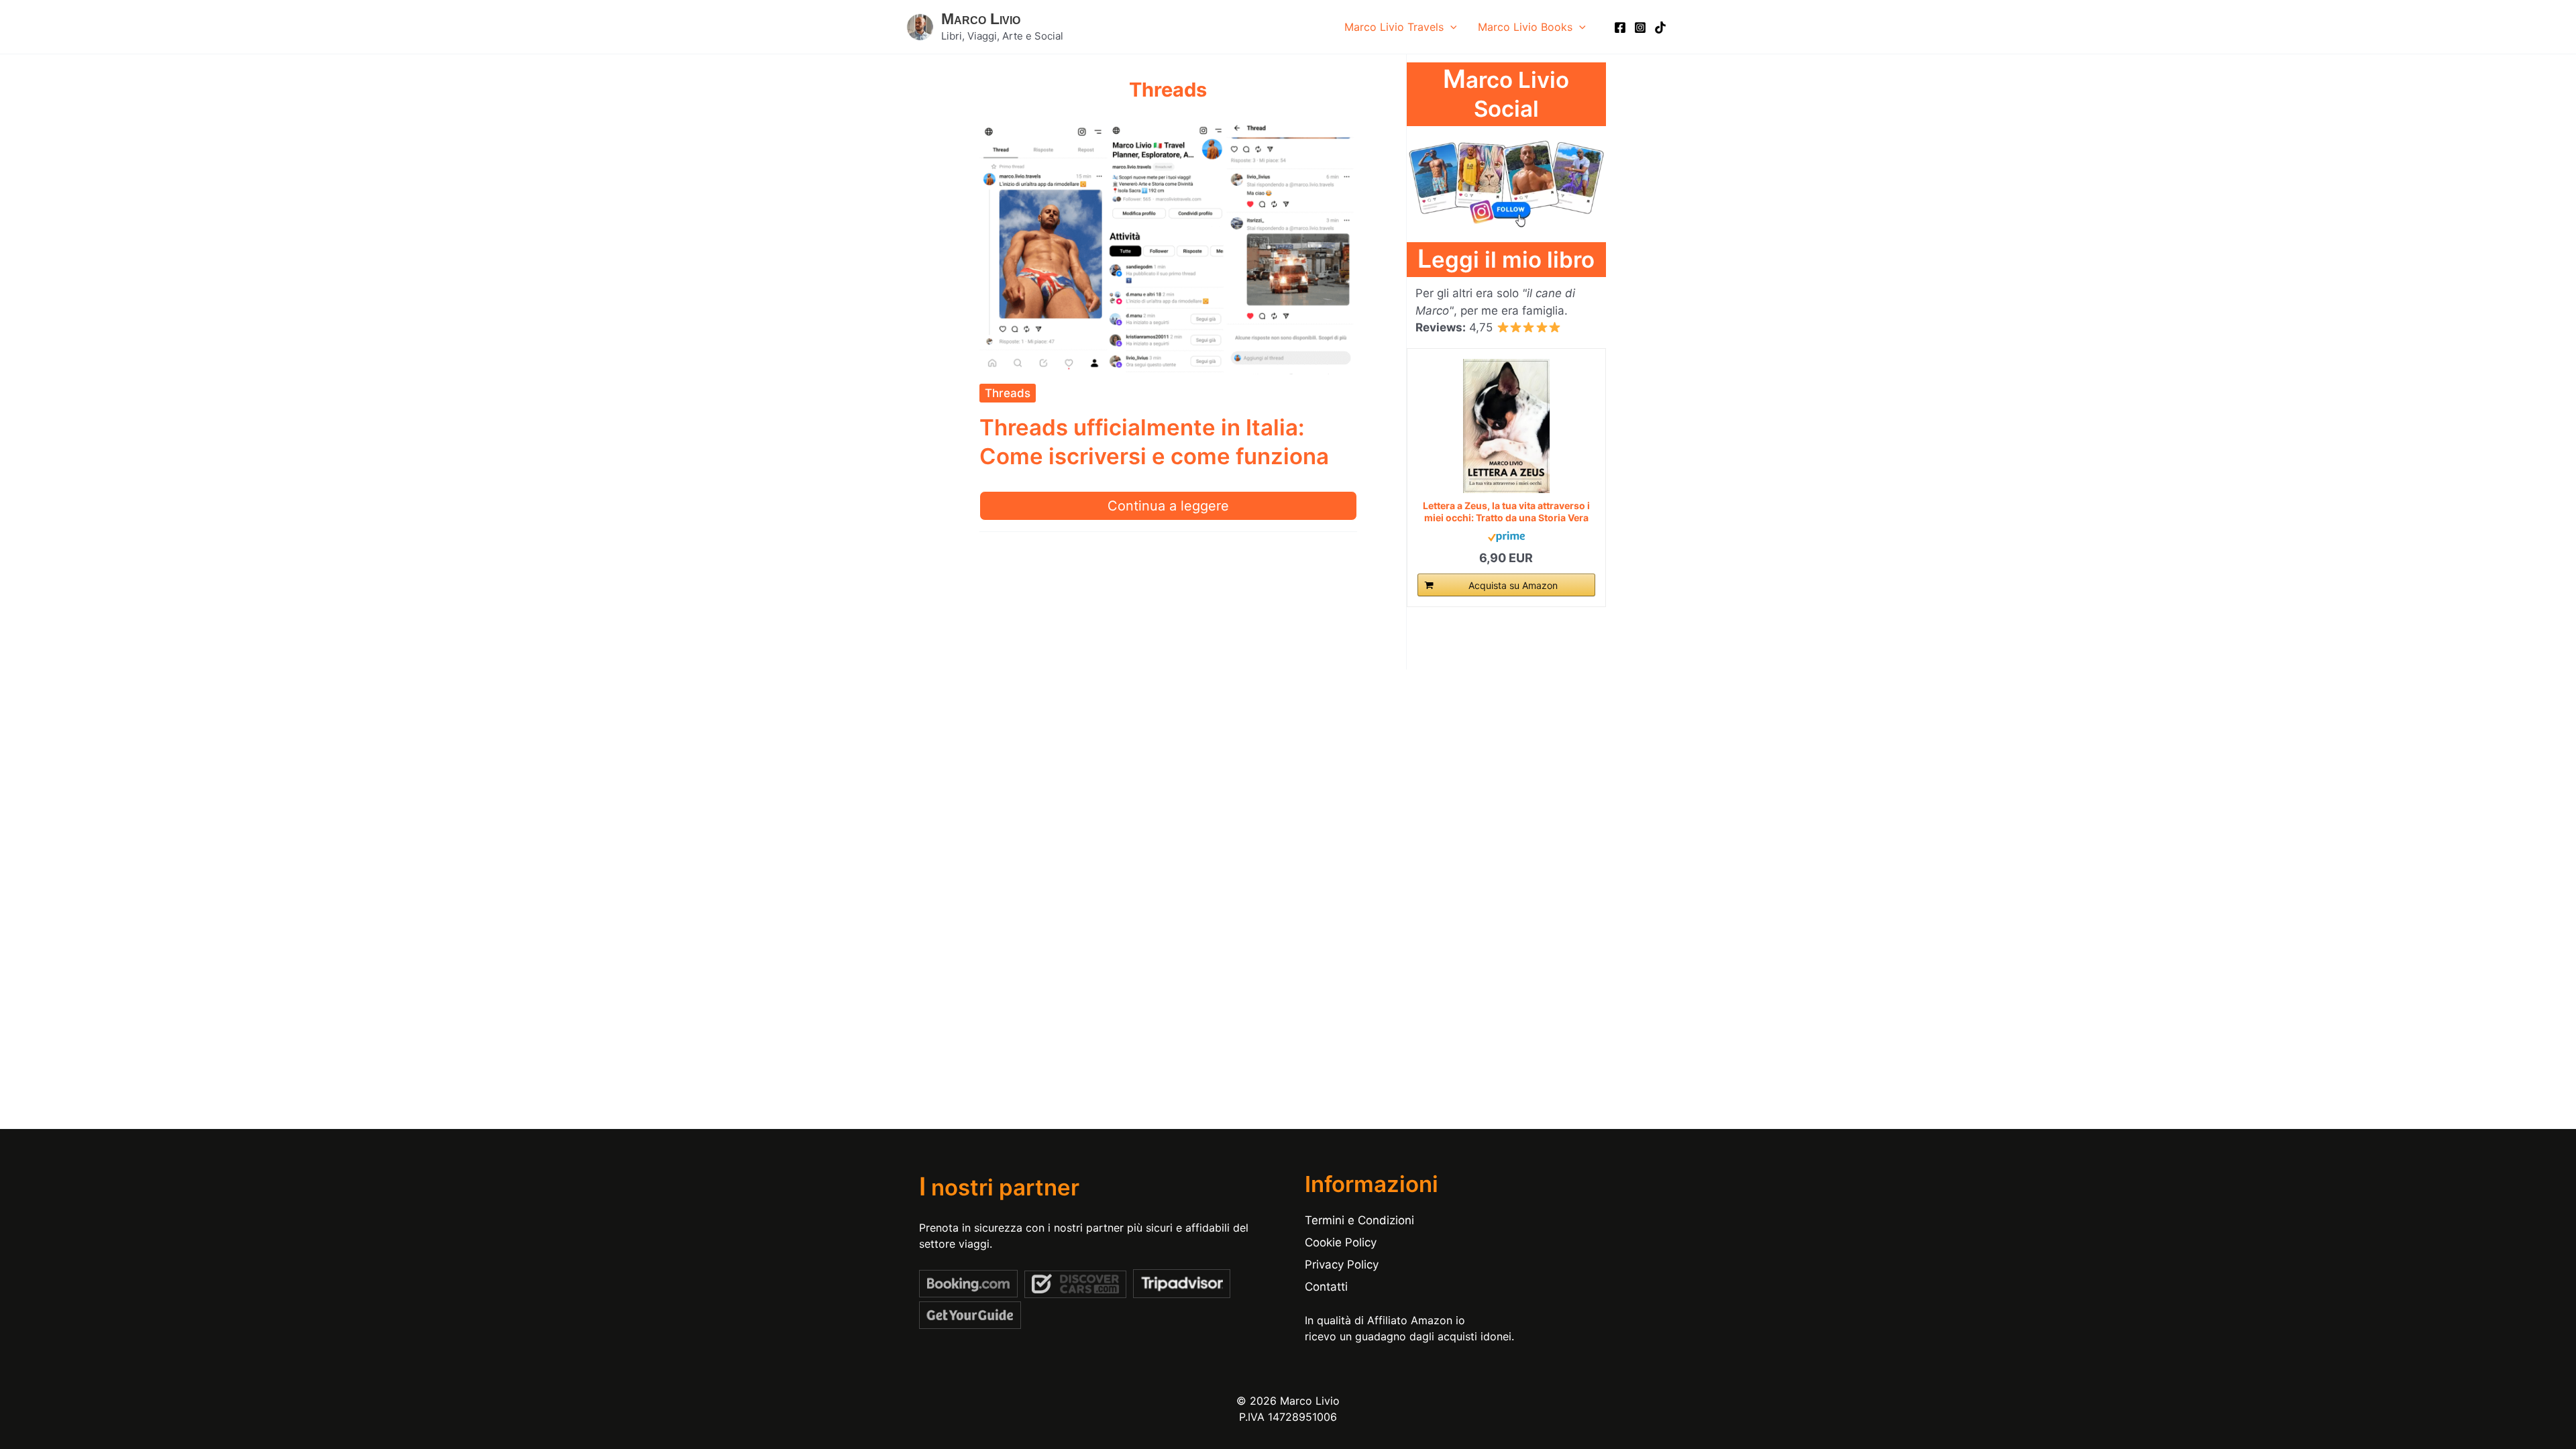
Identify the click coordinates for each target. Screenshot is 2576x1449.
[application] (1450, 27)
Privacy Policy (1342, 1265)
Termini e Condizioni (1359, 1220)
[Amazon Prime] (1506, 536)
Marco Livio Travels (1394, 27)
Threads (1008, 393)
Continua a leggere (1168, 506)
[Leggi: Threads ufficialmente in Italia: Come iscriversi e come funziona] (1169, 247)
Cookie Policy (1341, 1242)
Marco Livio (981, 19)
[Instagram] (1640, 28)
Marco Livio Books (1525, 27)
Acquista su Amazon (1513, 585)
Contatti (1326, 1287)
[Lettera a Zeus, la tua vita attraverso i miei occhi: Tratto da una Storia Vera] (1506, 426)
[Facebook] (1620, 28)
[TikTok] (1660, 28)
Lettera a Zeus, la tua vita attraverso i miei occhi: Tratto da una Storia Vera (1506, 512)
